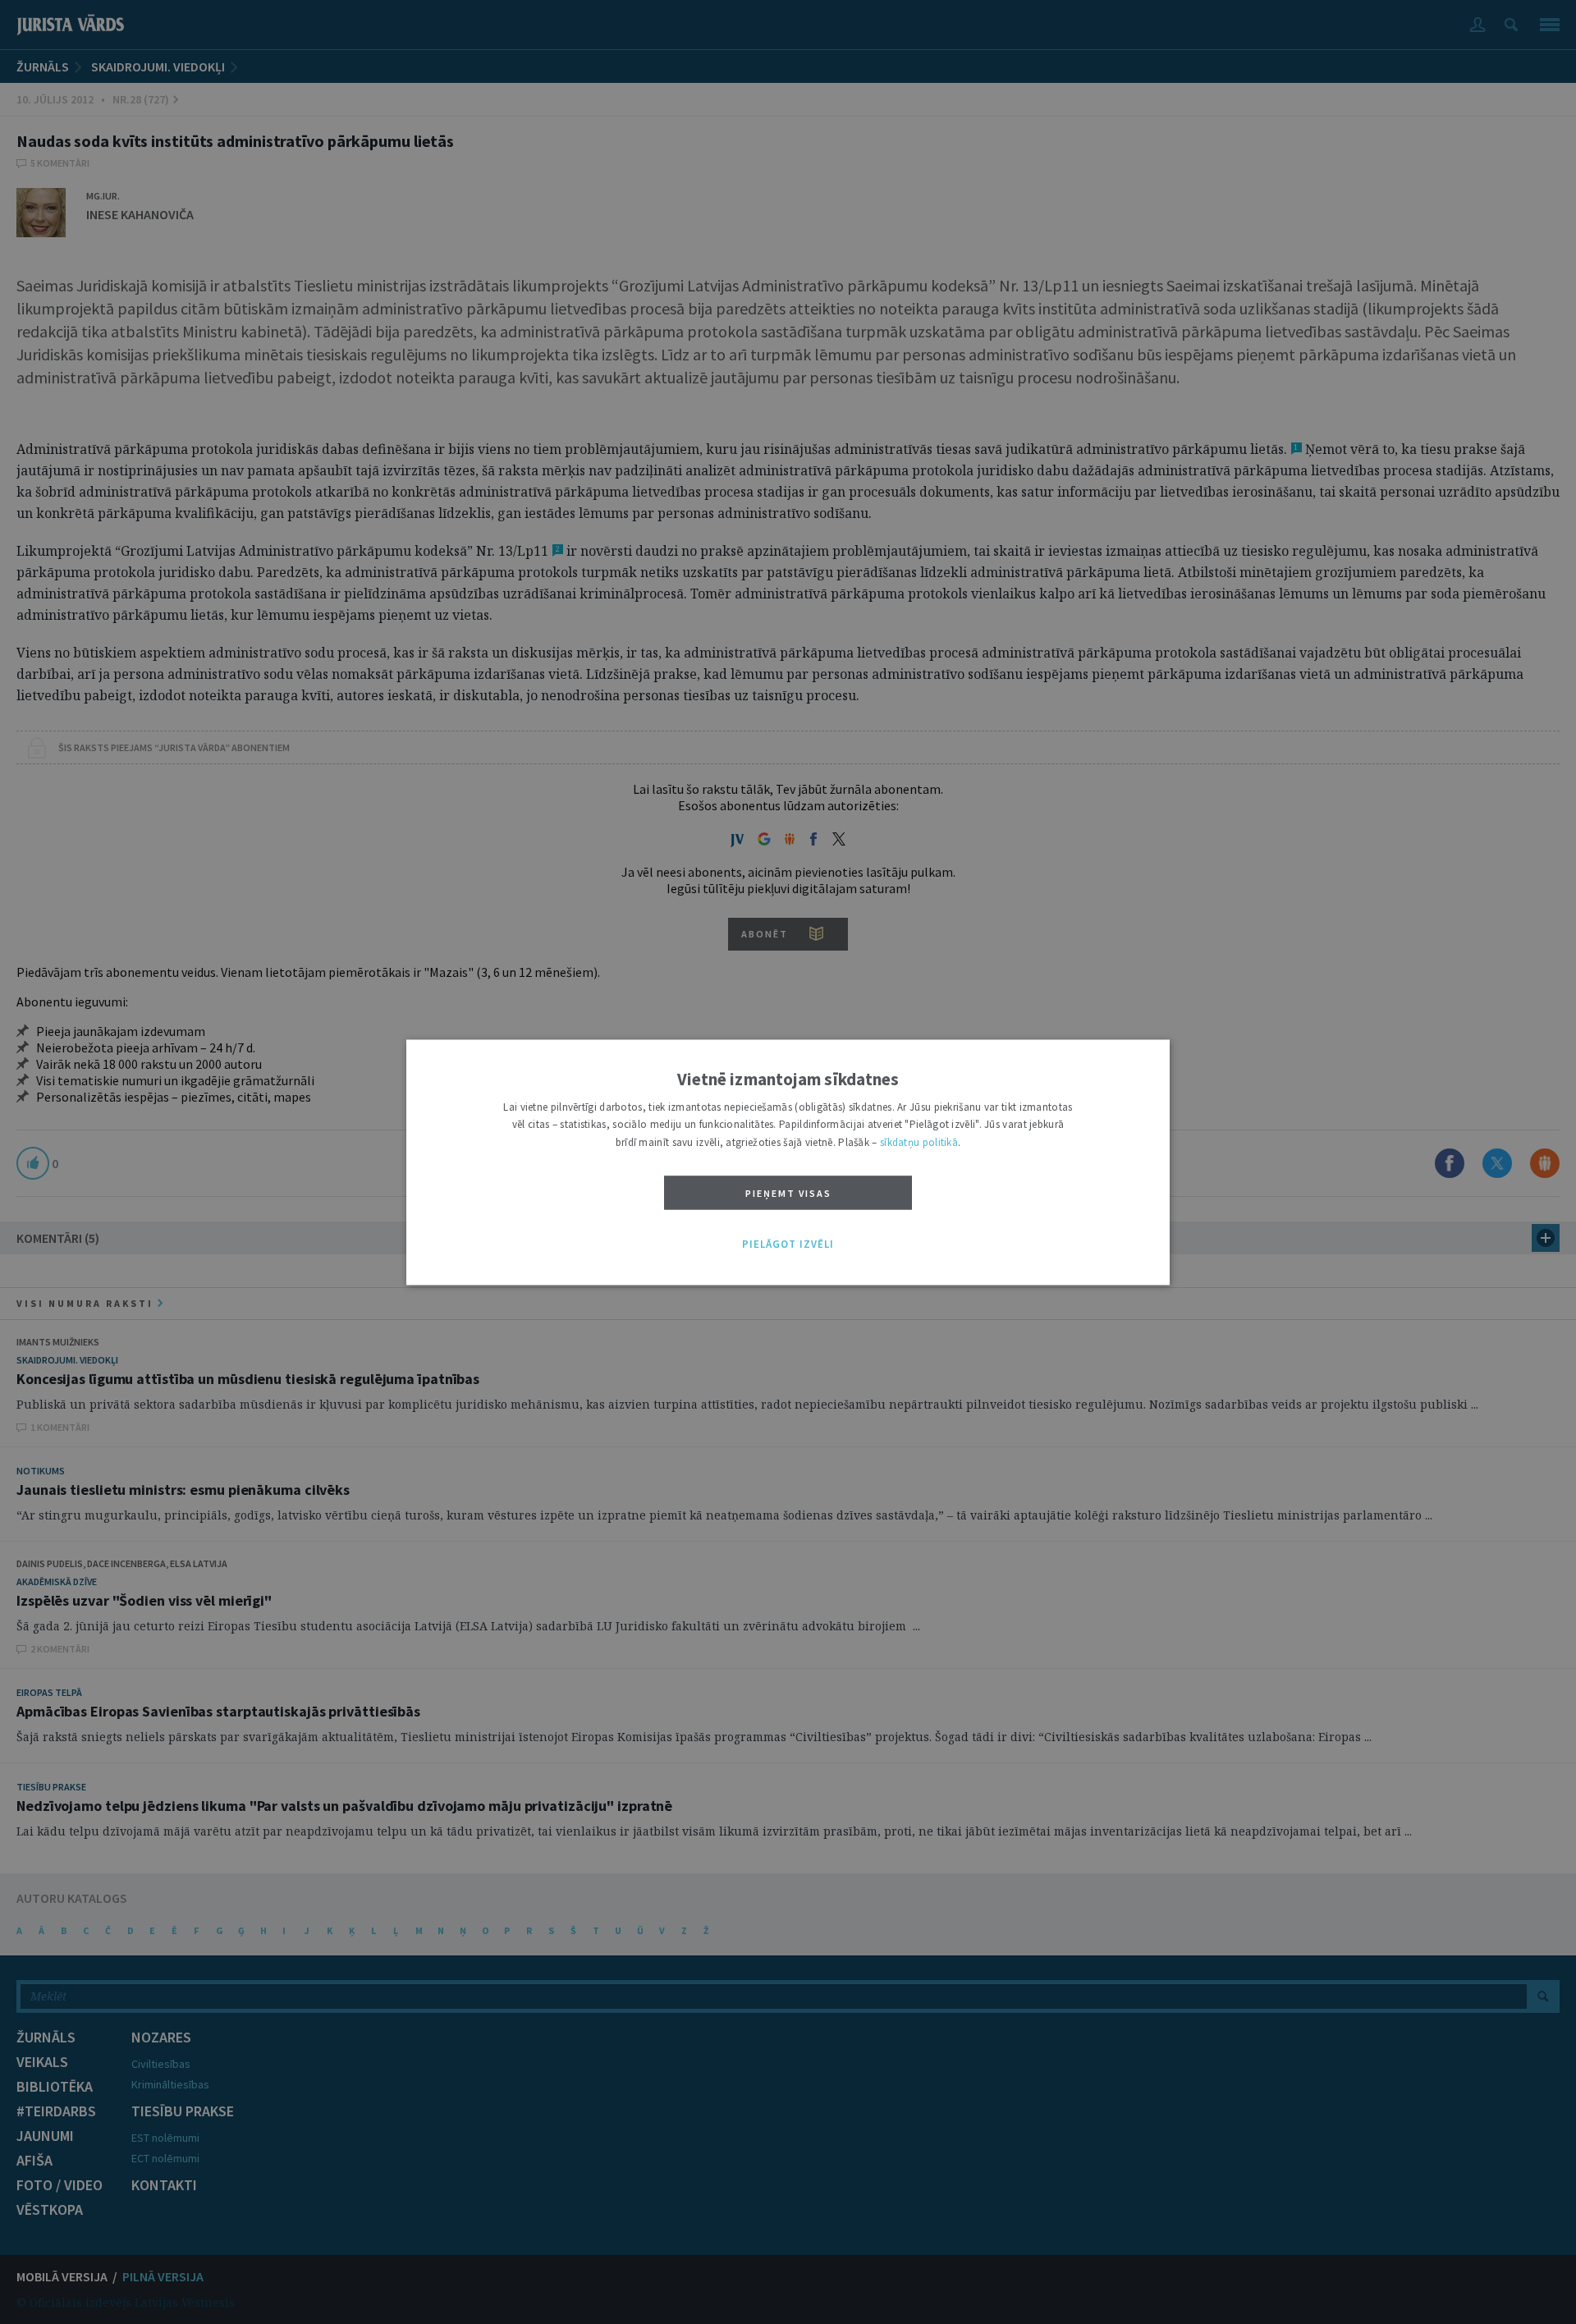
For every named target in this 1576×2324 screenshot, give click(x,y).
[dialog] (788, 1162)
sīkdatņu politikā (919, 1142)
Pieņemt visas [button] (788, 1194)
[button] (788, 1245)
